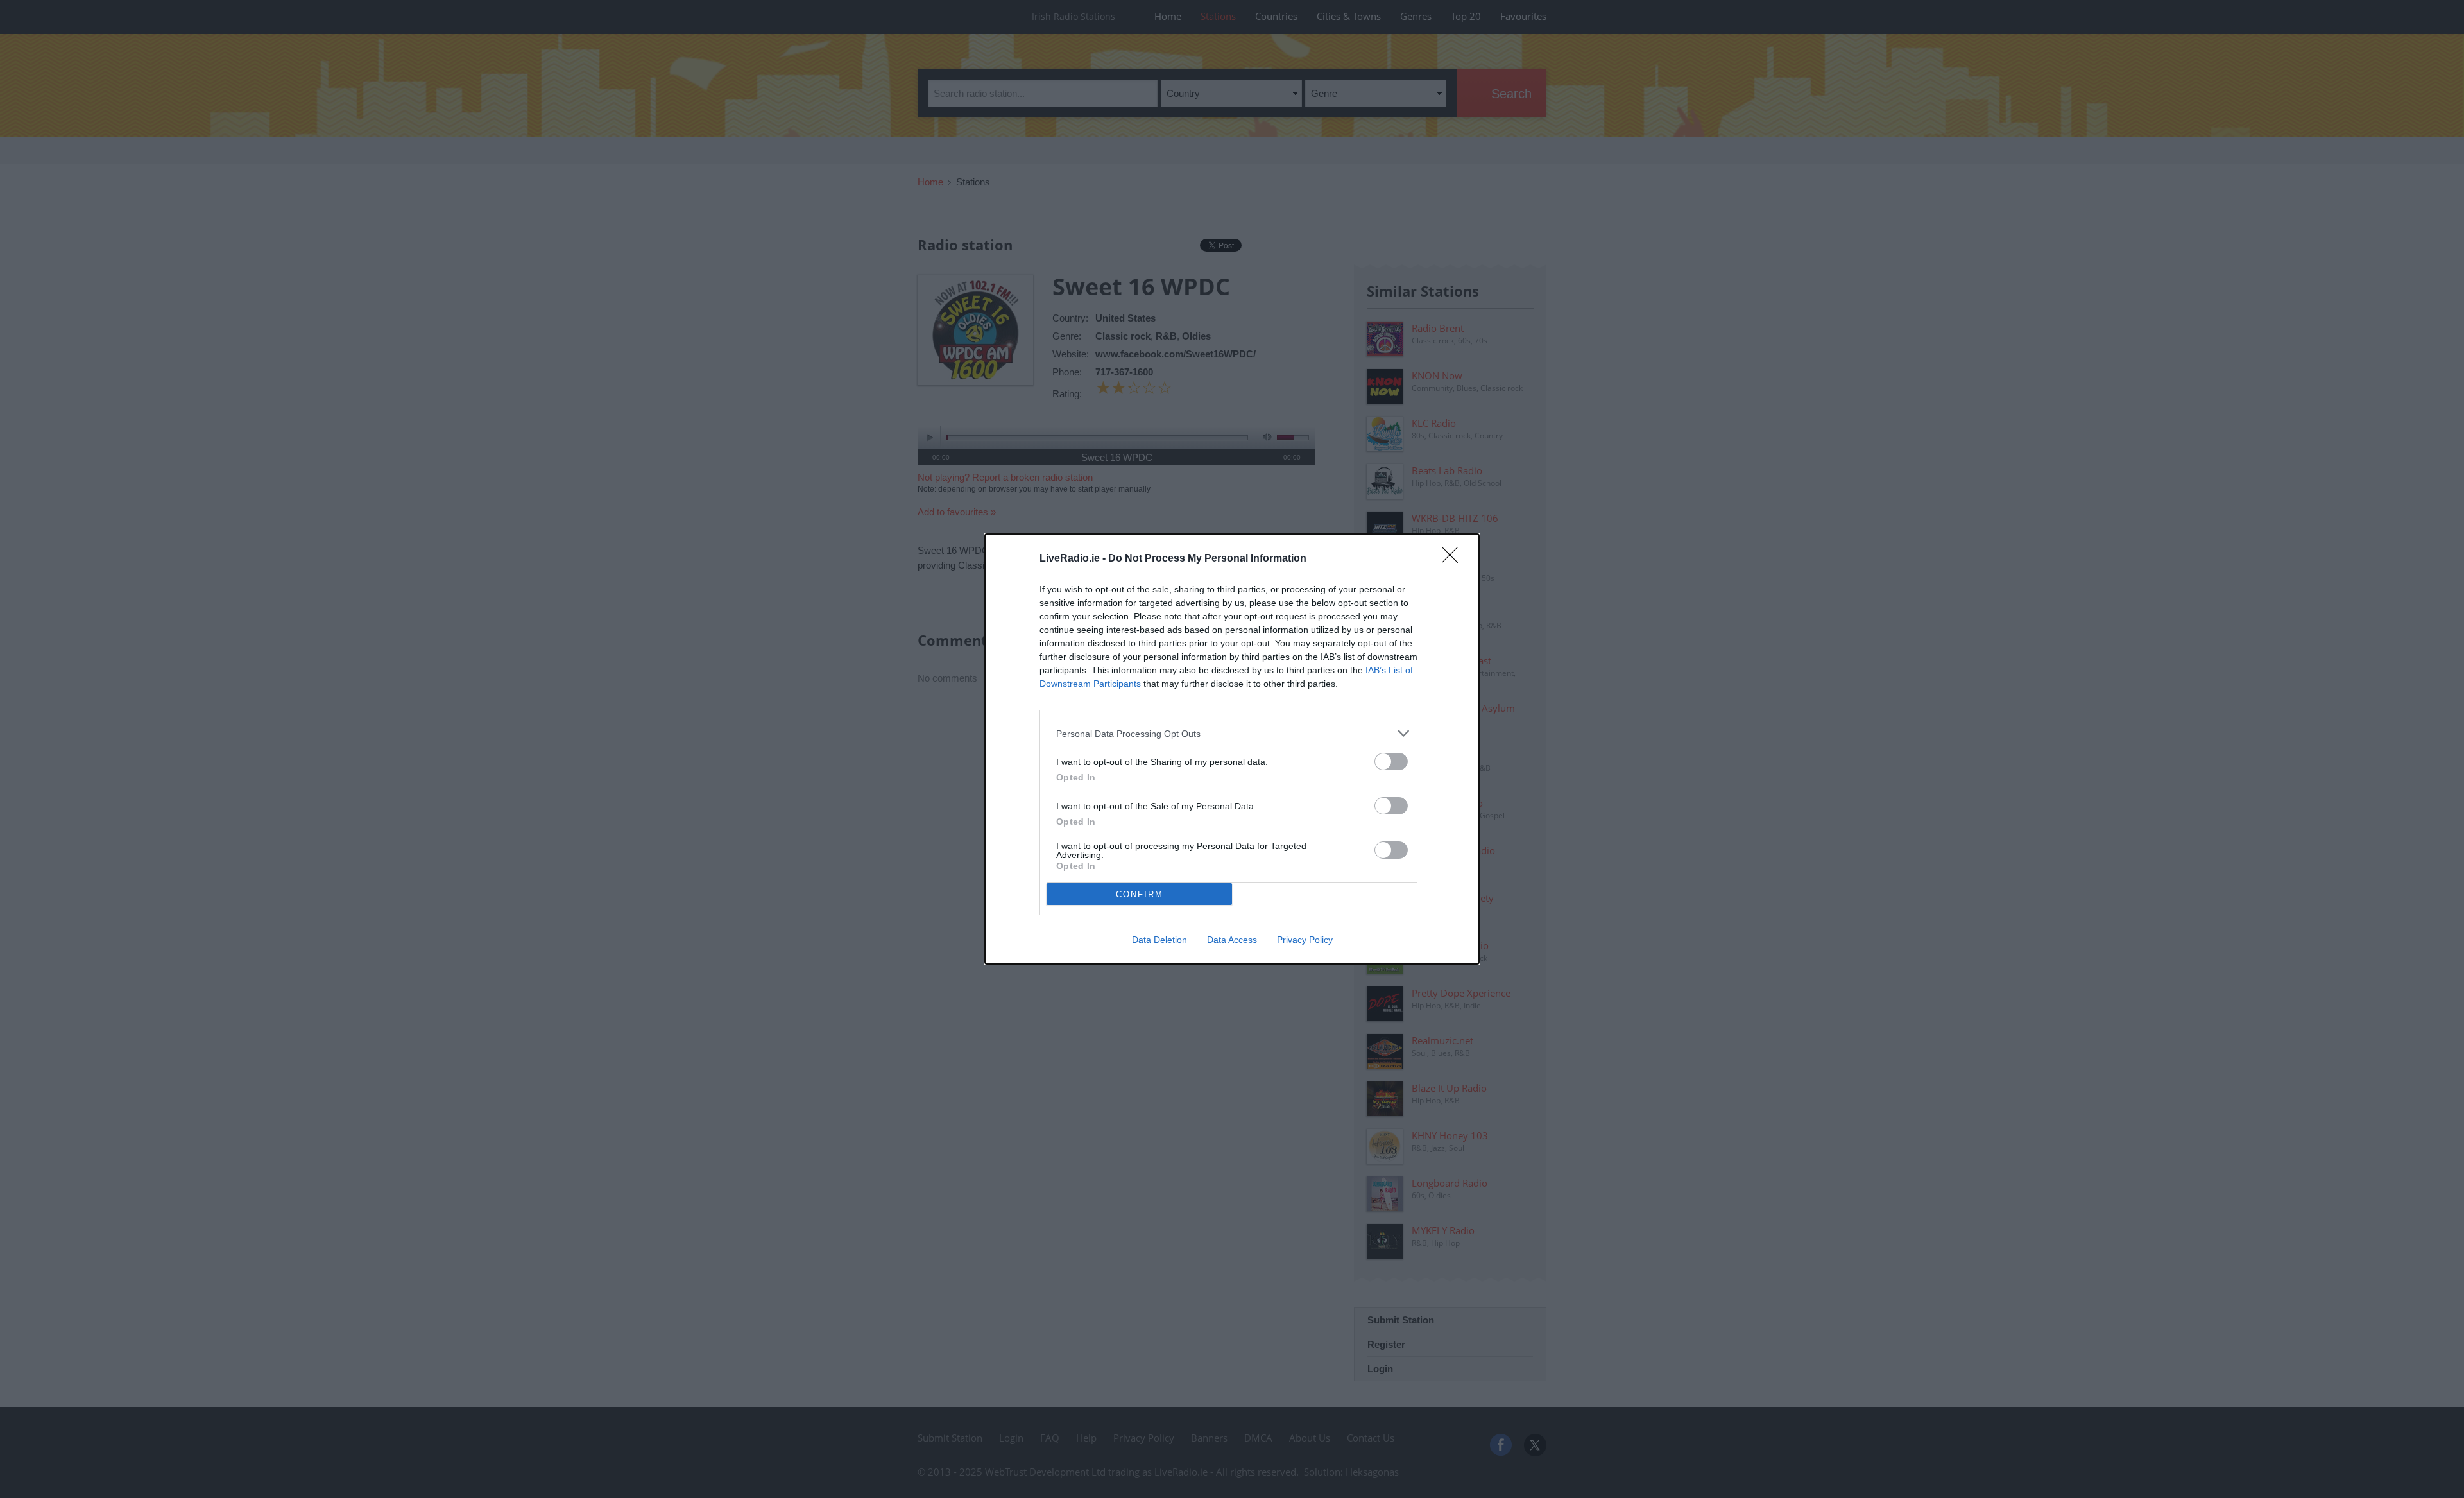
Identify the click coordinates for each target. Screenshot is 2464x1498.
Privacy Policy (1305, 940)
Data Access (1232, 940)
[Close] (1454, 559)
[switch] (1391, 762)
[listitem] (1232, 733)
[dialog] (1232, 749)
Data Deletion (1159, 940)
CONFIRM (1140, 894)
